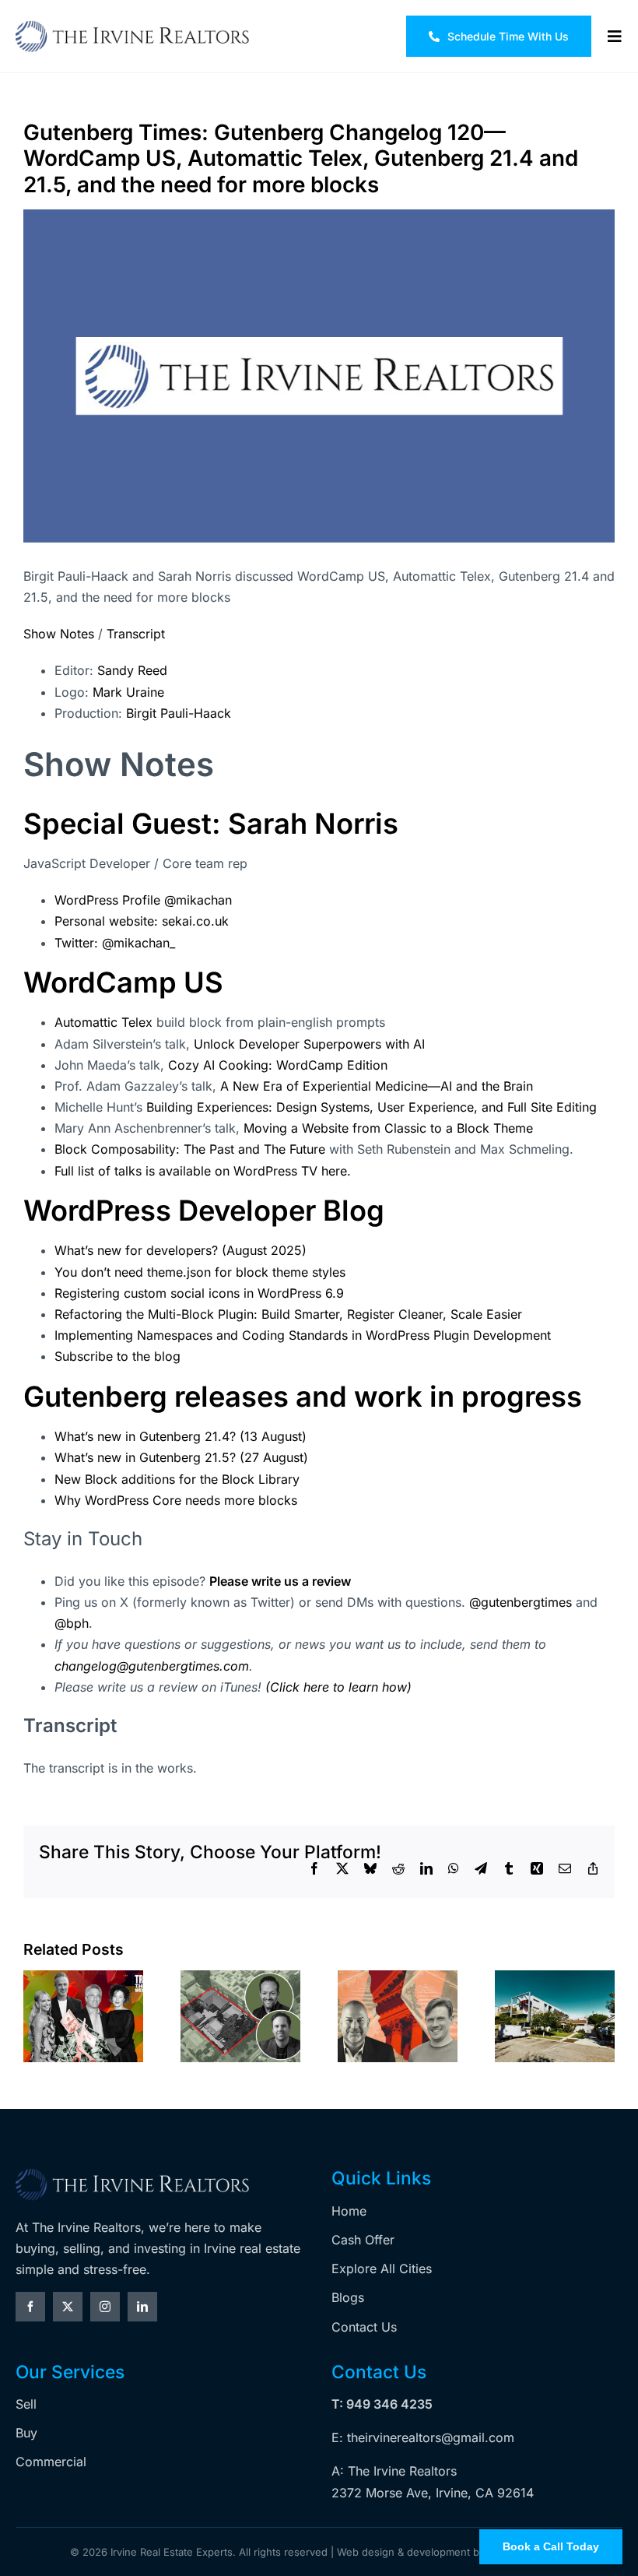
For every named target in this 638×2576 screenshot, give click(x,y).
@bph (72, 1623)
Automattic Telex (105, 1022)
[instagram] (105, 2307)
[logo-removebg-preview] (132, 2174)
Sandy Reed (132, 670)
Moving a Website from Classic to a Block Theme (388, 1128)
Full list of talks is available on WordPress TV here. (203, 1171)
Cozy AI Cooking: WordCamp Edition (276, 1065)
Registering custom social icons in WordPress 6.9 (199, 1293)
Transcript (136, 634)
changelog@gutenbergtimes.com (152, 1666)
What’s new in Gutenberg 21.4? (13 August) (181, 1436)
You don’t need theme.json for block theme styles (200, 1272)
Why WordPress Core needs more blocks (176, 1500)
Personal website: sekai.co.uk (142, 921)
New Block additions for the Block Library (177, 1479)
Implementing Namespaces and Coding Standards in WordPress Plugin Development (303, 1335)
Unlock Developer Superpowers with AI (309, 1044)
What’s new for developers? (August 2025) (181, 1250)
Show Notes (59, 634)
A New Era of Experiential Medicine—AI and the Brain (377, 1086)
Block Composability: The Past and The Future (190, 1149)
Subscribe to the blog (117, 1356)
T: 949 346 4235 (382, 2404)
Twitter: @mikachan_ (115, 943)
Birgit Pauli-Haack (179, 713)
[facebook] (30, 2307)
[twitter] (68, 2307)
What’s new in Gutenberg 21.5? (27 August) (181, 1457)
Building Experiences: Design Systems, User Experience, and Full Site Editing (372, 1107)
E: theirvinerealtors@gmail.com (423, 2437)
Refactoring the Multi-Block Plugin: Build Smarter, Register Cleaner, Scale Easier (288, 1314)
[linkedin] (142, 2307)
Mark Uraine (128, 692)
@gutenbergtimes (522, 1602)
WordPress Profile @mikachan (143, 900)
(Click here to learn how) (338, 1687)
